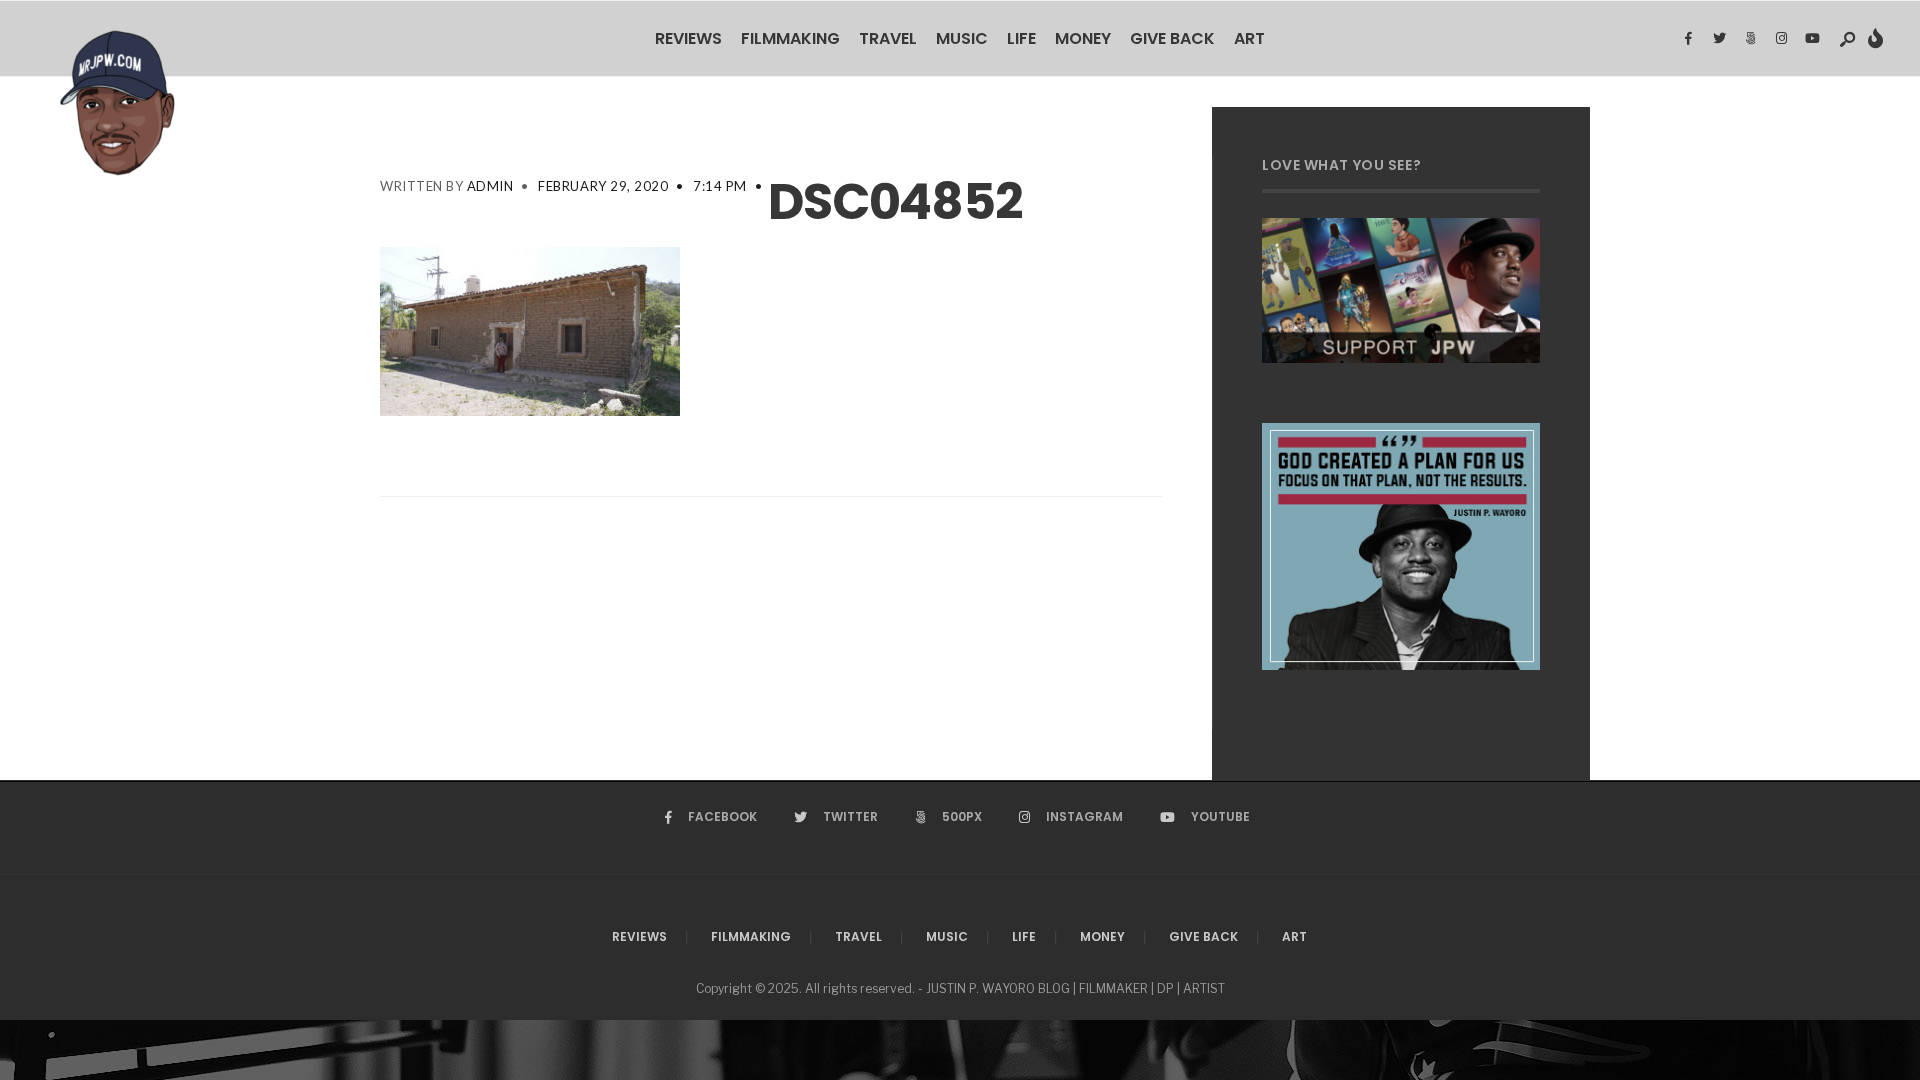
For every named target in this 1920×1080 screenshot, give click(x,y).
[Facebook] (1688, 39)
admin (490, 186)
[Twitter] (1719, 39)
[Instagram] (1781, 39)
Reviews (688, 38)
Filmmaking (790, 38)
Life (1021, 38)
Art (1249, 38)
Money (1083, 38)
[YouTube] (1812, 39)
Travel (888, 38)
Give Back (1172, 38)
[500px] (1750, 39)
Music (962, 38)
